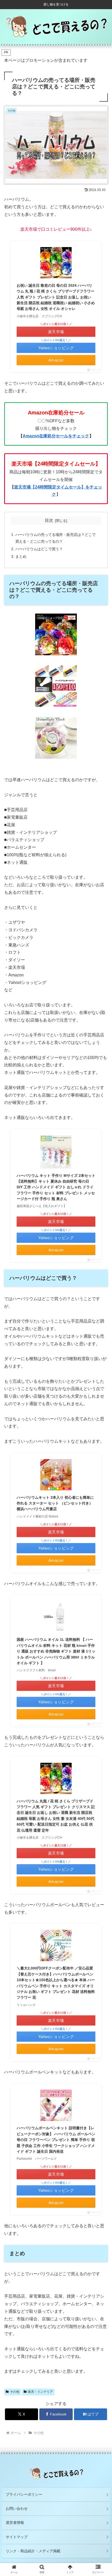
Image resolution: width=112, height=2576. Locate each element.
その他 (15, 2392)
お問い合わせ (17, 2508)
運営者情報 (15, 2523)
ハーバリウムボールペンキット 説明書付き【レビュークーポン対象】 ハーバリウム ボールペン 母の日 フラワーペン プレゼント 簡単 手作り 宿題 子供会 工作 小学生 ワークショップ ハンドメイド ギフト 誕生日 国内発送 (56, 2140)
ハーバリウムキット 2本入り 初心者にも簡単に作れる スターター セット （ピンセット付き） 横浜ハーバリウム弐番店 (55, 1503)
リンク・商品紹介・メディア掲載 (33, 2551)
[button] (101, 1428)
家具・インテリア (40, 2392)
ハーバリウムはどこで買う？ (39, 549)
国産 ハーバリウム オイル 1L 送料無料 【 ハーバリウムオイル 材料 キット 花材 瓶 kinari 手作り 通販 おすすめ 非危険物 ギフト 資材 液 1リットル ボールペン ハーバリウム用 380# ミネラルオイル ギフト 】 (56, 1651)
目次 (49, 520)
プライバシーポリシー (24, 2494)
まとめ (21, 556)
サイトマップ (17, 2537)
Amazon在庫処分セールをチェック (56, 436)
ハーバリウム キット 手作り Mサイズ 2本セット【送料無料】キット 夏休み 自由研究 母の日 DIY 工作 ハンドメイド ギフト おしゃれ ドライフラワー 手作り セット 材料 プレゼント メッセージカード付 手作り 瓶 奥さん (56, 1187)
